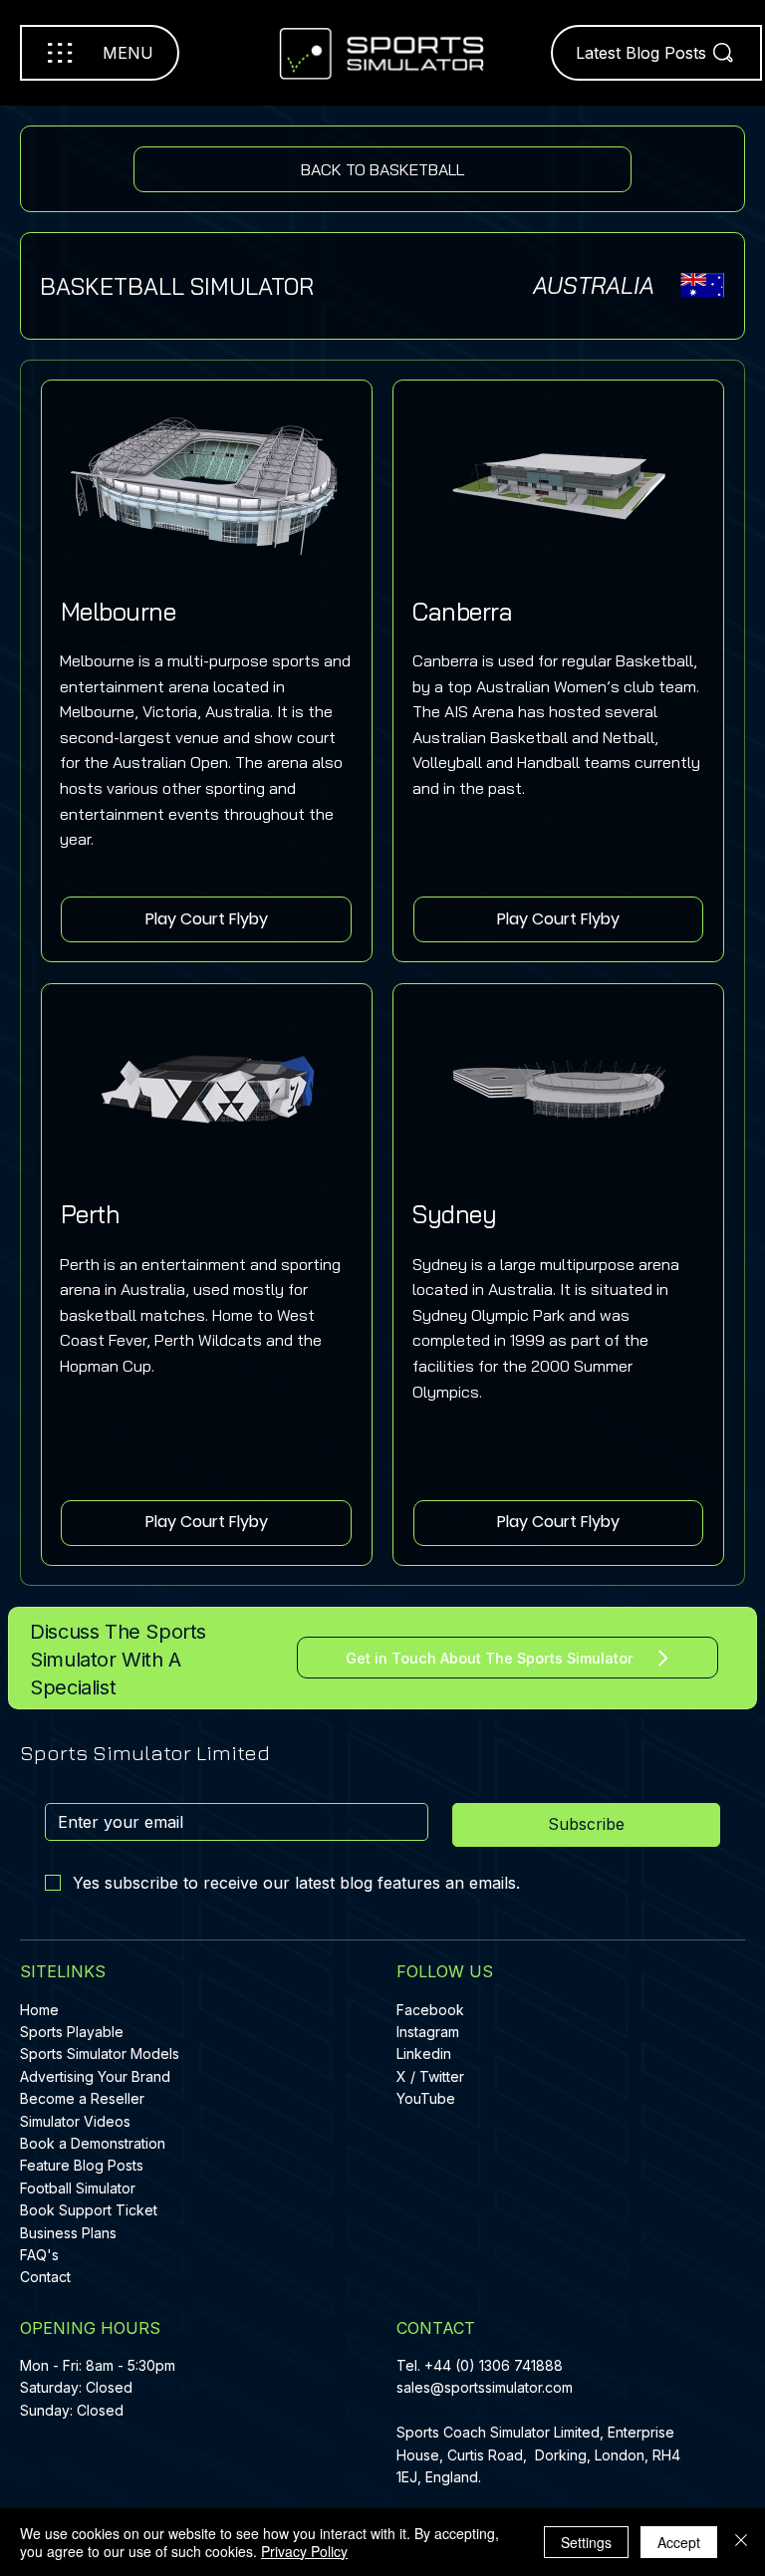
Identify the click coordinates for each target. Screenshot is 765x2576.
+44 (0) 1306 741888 (494, 2365)
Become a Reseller (82, 2098)
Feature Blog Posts (82, 2165)
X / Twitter (430, 2076)
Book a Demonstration (93, 2143)
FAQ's (39, 2255)
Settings (586, 2542)
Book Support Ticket (89, 2210)
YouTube (426, 2098)
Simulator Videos (75, 2121)
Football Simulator (78, 2188)
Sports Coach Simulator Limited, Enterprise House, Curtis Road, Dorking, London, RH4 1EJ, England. (538, 2454)
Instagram (428, 2032)
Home (39, 2010)
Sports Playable (72, 2032)
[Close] (741, 2542)
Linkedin (424, 2054)
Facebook (430, 2010)
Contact (45, 2277)
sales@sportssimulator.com (485, 2387)
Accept (679, 2542)
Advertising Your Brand (95, 2076)
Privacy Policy (304, 2551)
